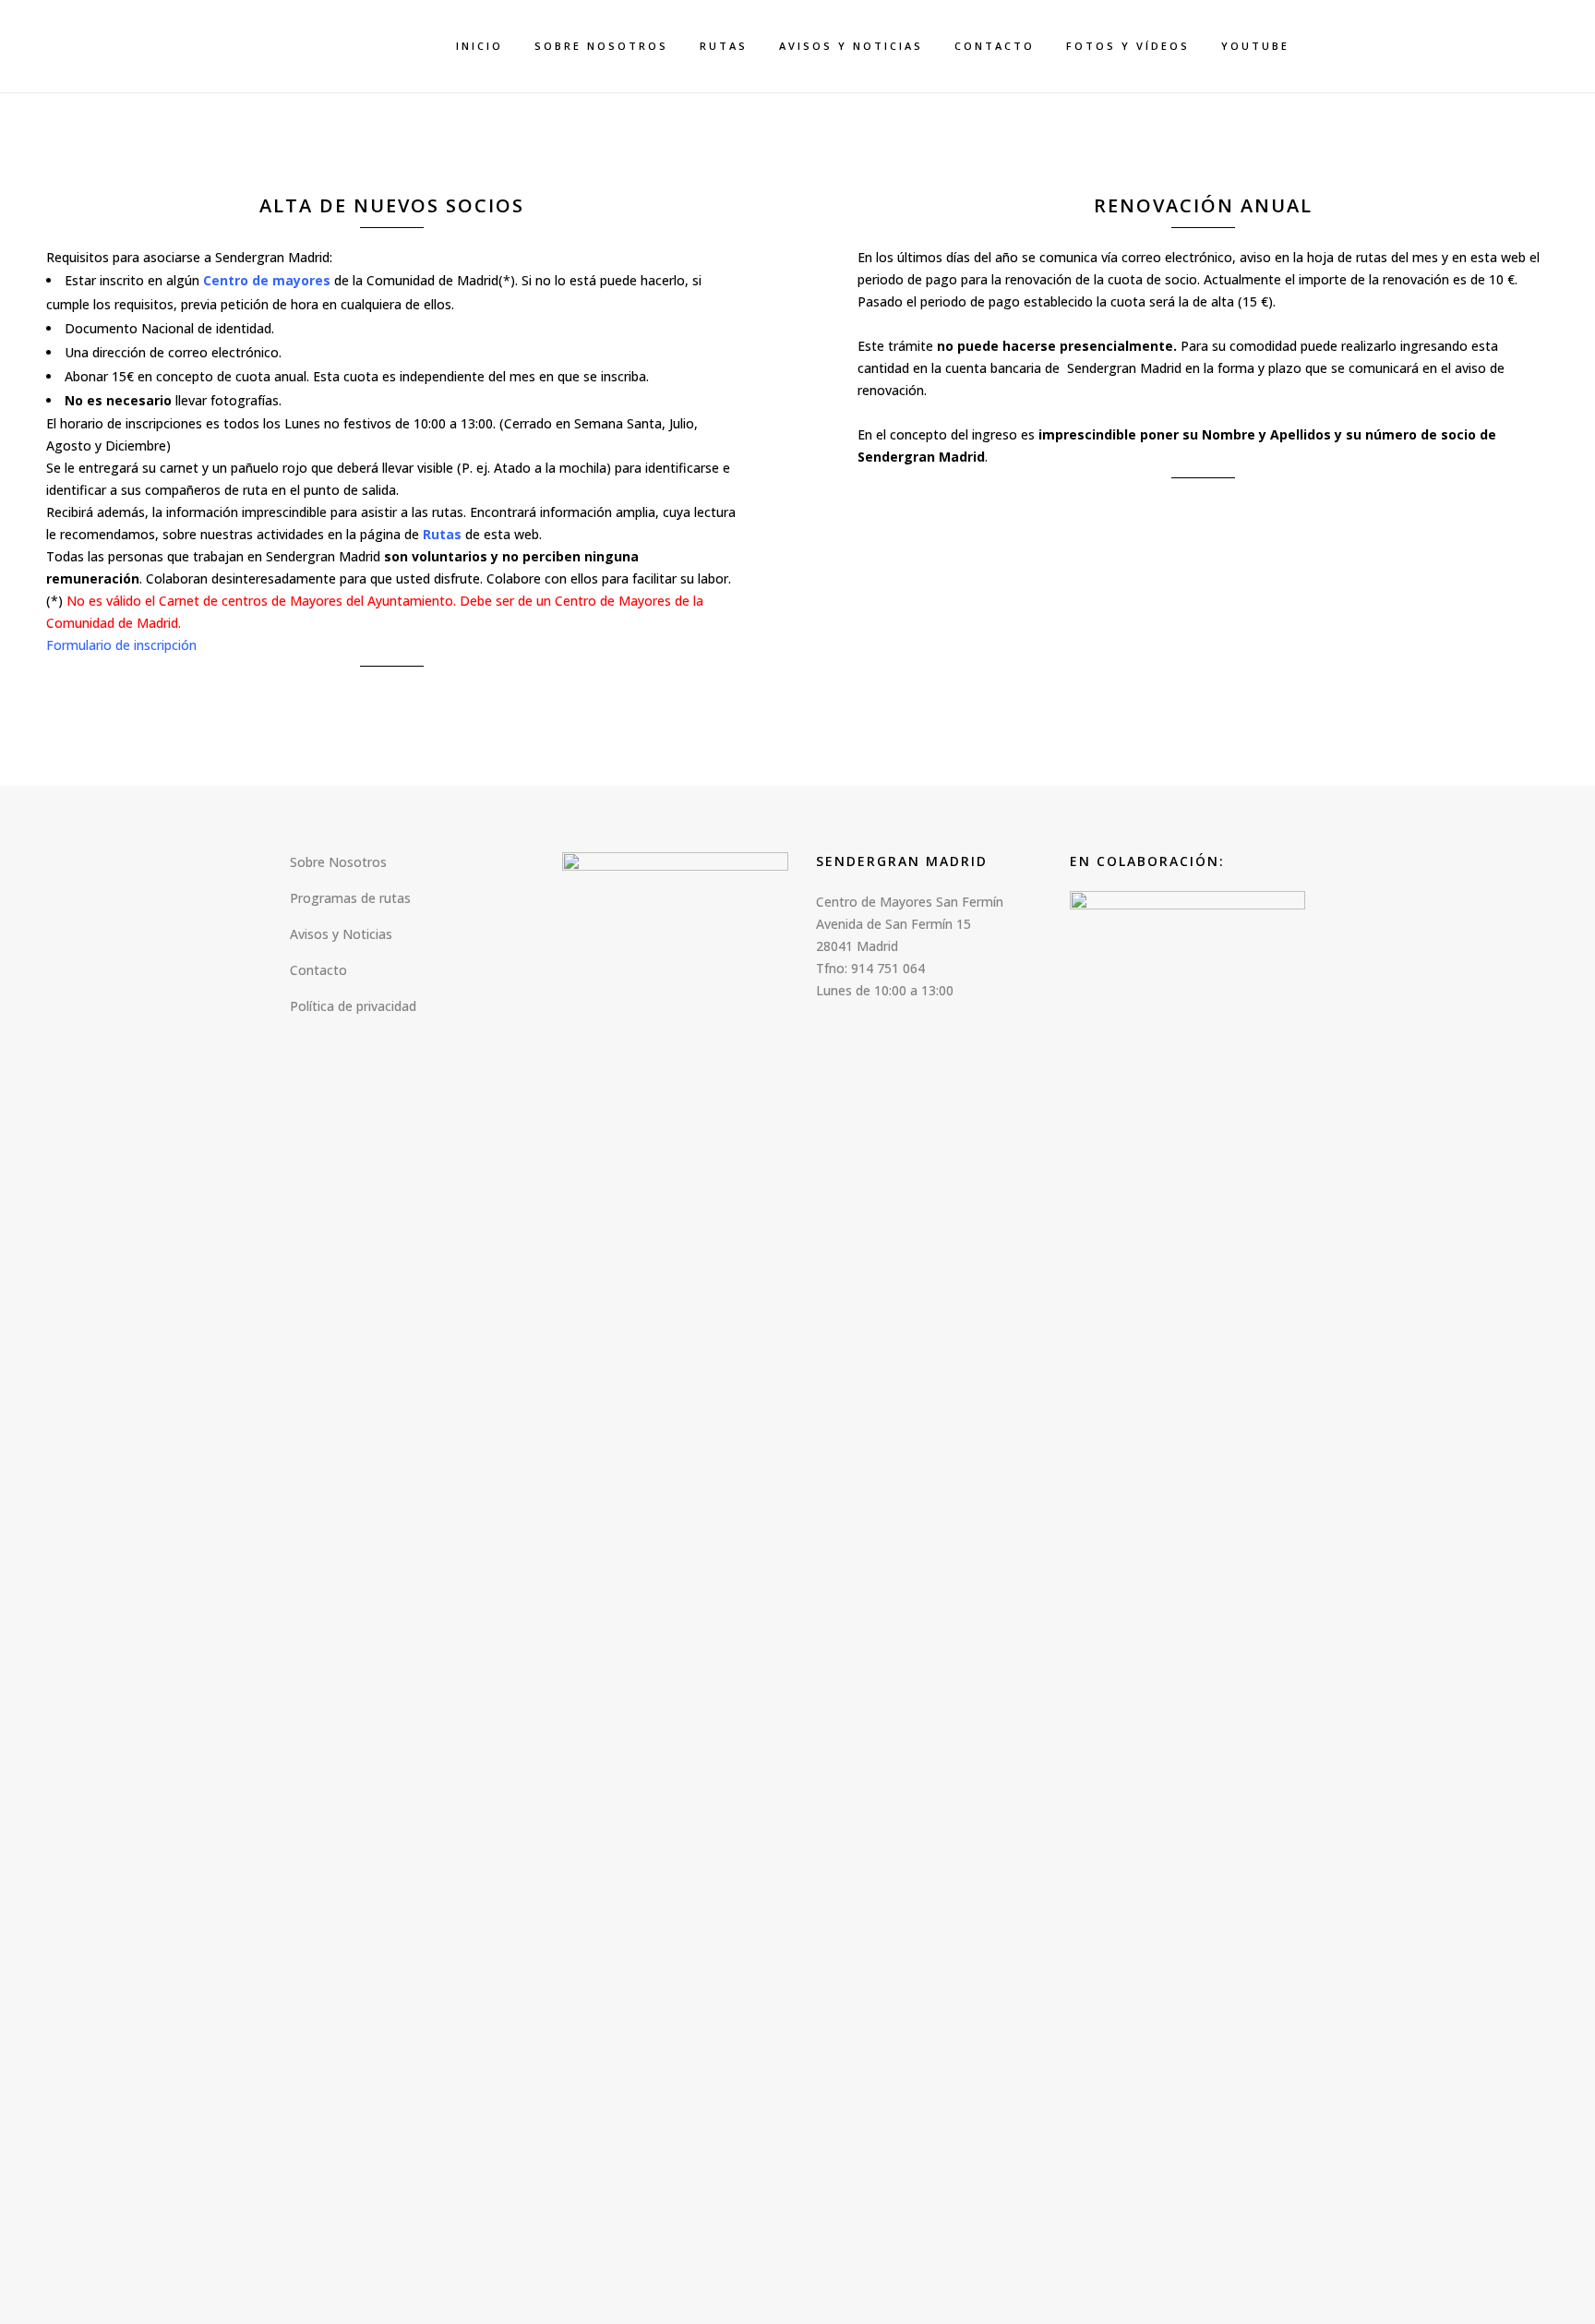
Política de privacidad (353, 1006)
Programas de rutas (350, 898)
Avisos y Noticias (341, 934)
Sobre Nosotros (338, 862)
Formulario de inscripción (121, 645)
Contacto (318, 970)
